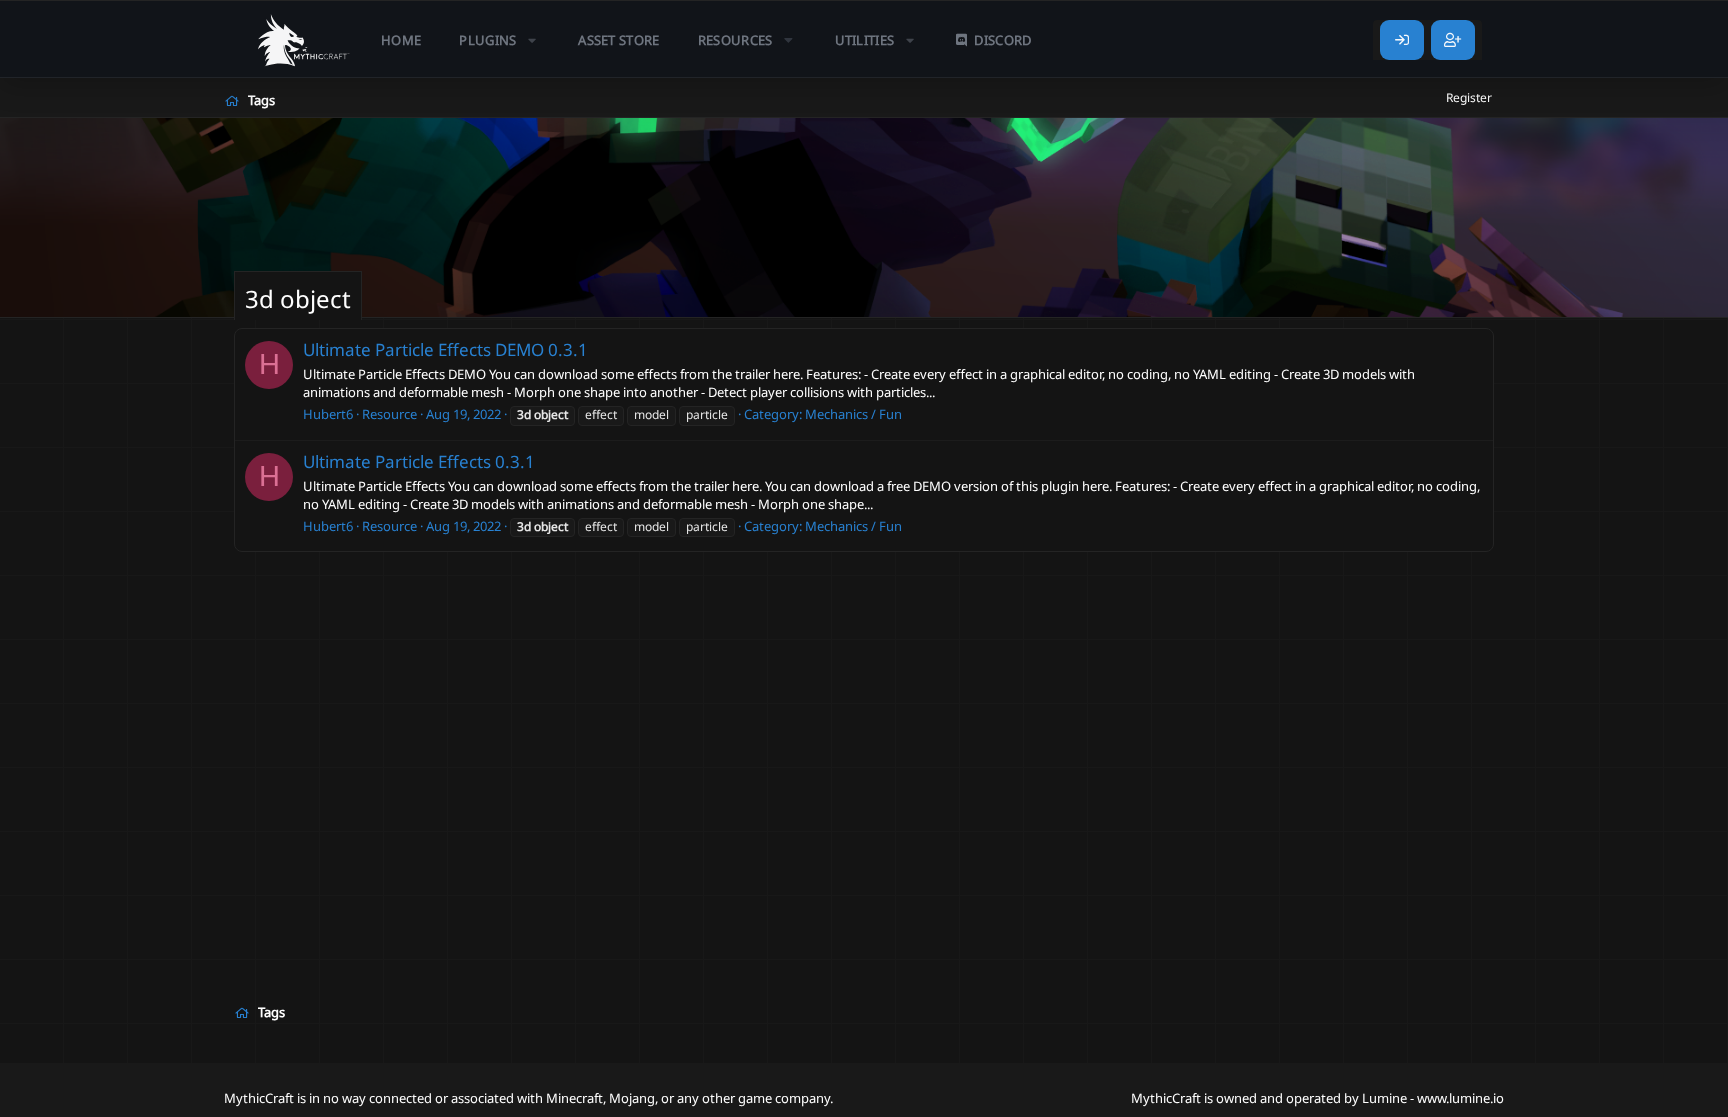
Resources (735, 40)
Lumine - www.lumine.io (1433, 1098)
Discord (1002, 40)
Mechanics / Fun (853, 414)
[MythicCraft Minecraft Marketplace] (304, 40)
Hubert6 (328, 414)
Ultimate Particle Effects (397, 461)
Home (401, 40)
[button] (499, 40)
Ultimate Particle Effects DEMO (423, 349)
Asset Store (619, 40)
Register (1469, 97)
